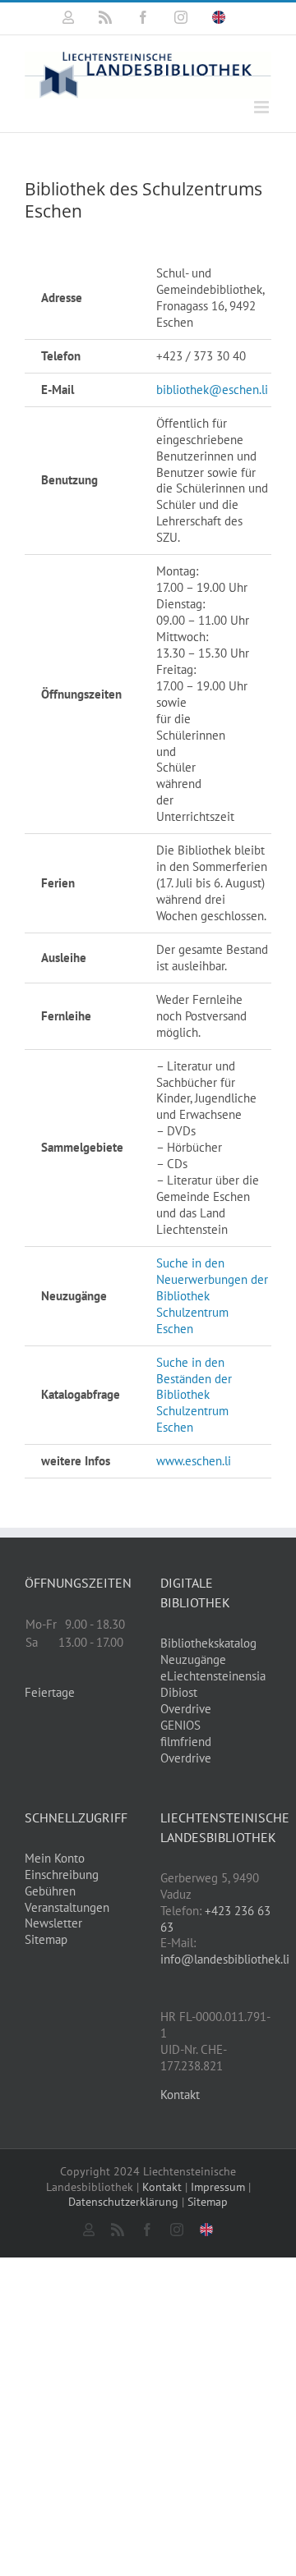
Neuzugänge (193, 1659)
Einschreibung (62, 1875)
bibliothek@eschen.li (212, 390)
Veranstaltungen (67, 1907)
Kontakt (180, 2095)
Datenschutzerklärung (123, 2202)
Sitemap (46, 1939)
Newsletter (53, 1923)
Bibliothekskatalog (208, 1643)
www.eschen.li (194, 1461)
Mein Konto (55, 1858)
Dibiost (179, 1692)
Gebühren (50, 1891)
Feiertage (50, 1692)
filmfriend (186, 1742)
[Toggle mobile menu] (263, 107)
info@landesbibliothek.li (225, 1959)
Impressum (218, 2187)
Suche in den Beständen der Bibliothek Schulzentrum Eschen (194, 1395)
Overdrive (186, 1709)
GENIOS (180, 1725)
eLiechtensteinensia (213, 1676)
